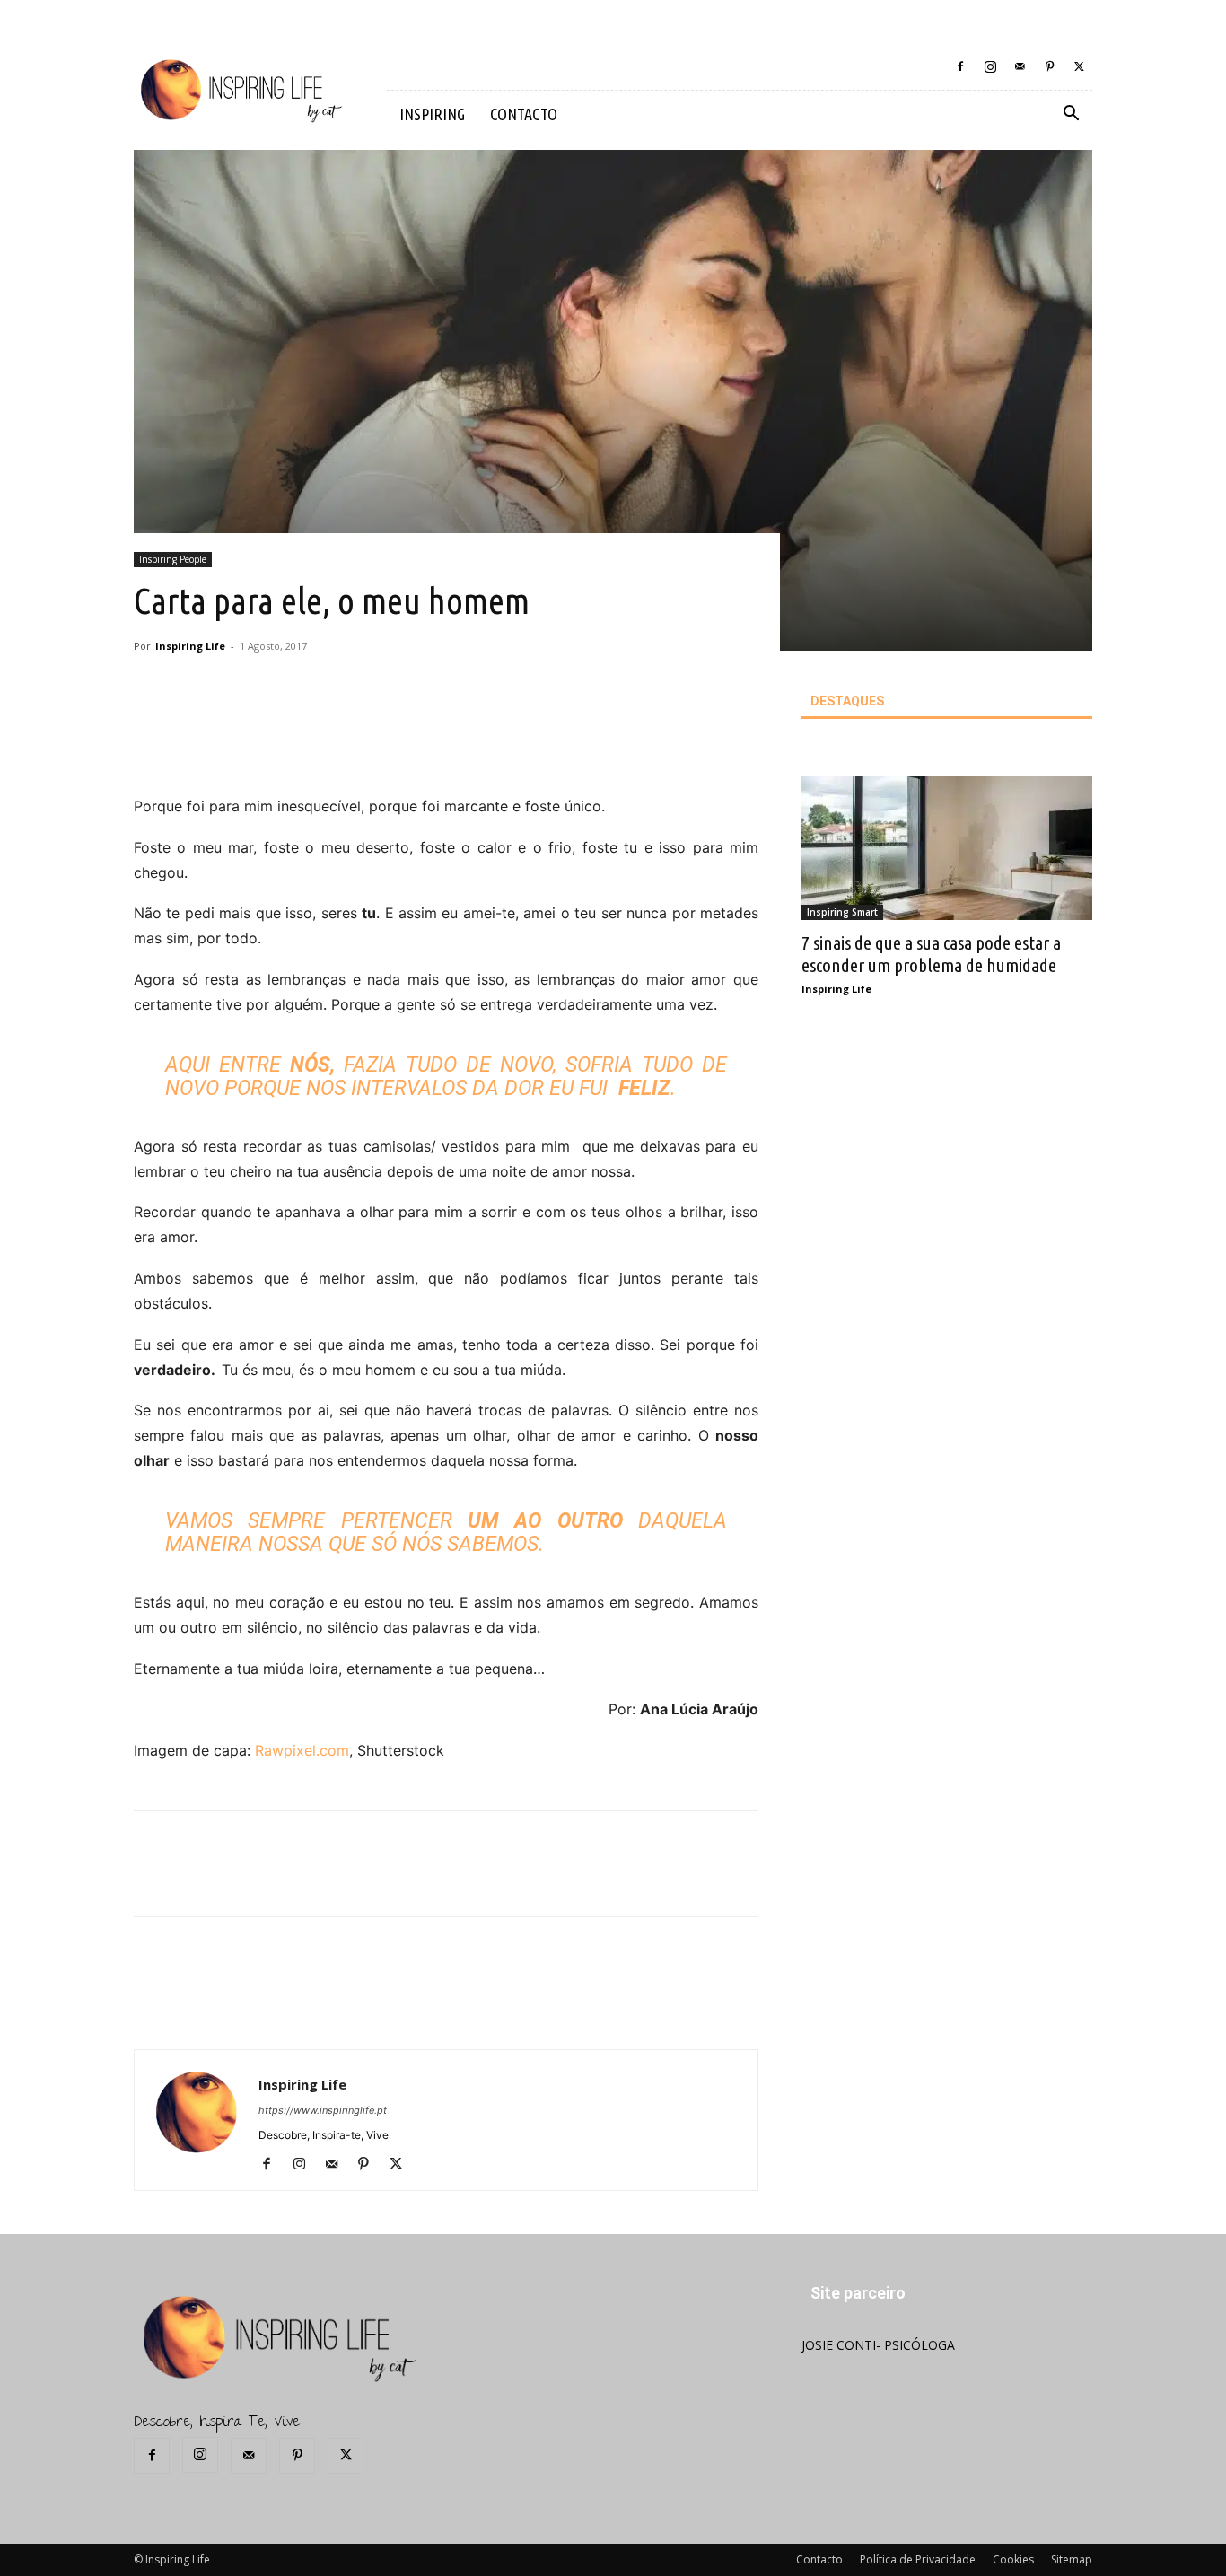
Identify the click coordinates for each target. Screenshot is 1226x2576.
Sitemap (1072, 2559)
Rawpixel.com (302, 1750)
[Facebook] (960, 66)
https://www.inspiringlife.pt (323, 2110)
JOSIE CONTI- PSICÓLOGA (878, 2345)
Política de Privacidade (918, 2559)
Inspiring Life (190, 646)
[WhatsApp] (404, 743)
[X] (1079, 66)
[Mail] (1020, 66)
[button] (1071, 115)
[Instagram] (990, 66)
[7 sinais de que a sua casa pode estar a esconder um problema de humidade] (947, 848)
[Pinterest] (1049, 66)
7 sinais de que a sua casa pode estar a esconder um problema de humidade (931, 954)
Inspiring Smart (842, 912)
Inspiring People (173, 559)
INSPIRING (432, 114)
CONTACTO (524, 114)
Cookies (1013, 2559)
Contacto (819, 2559)
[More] (446, 743)
